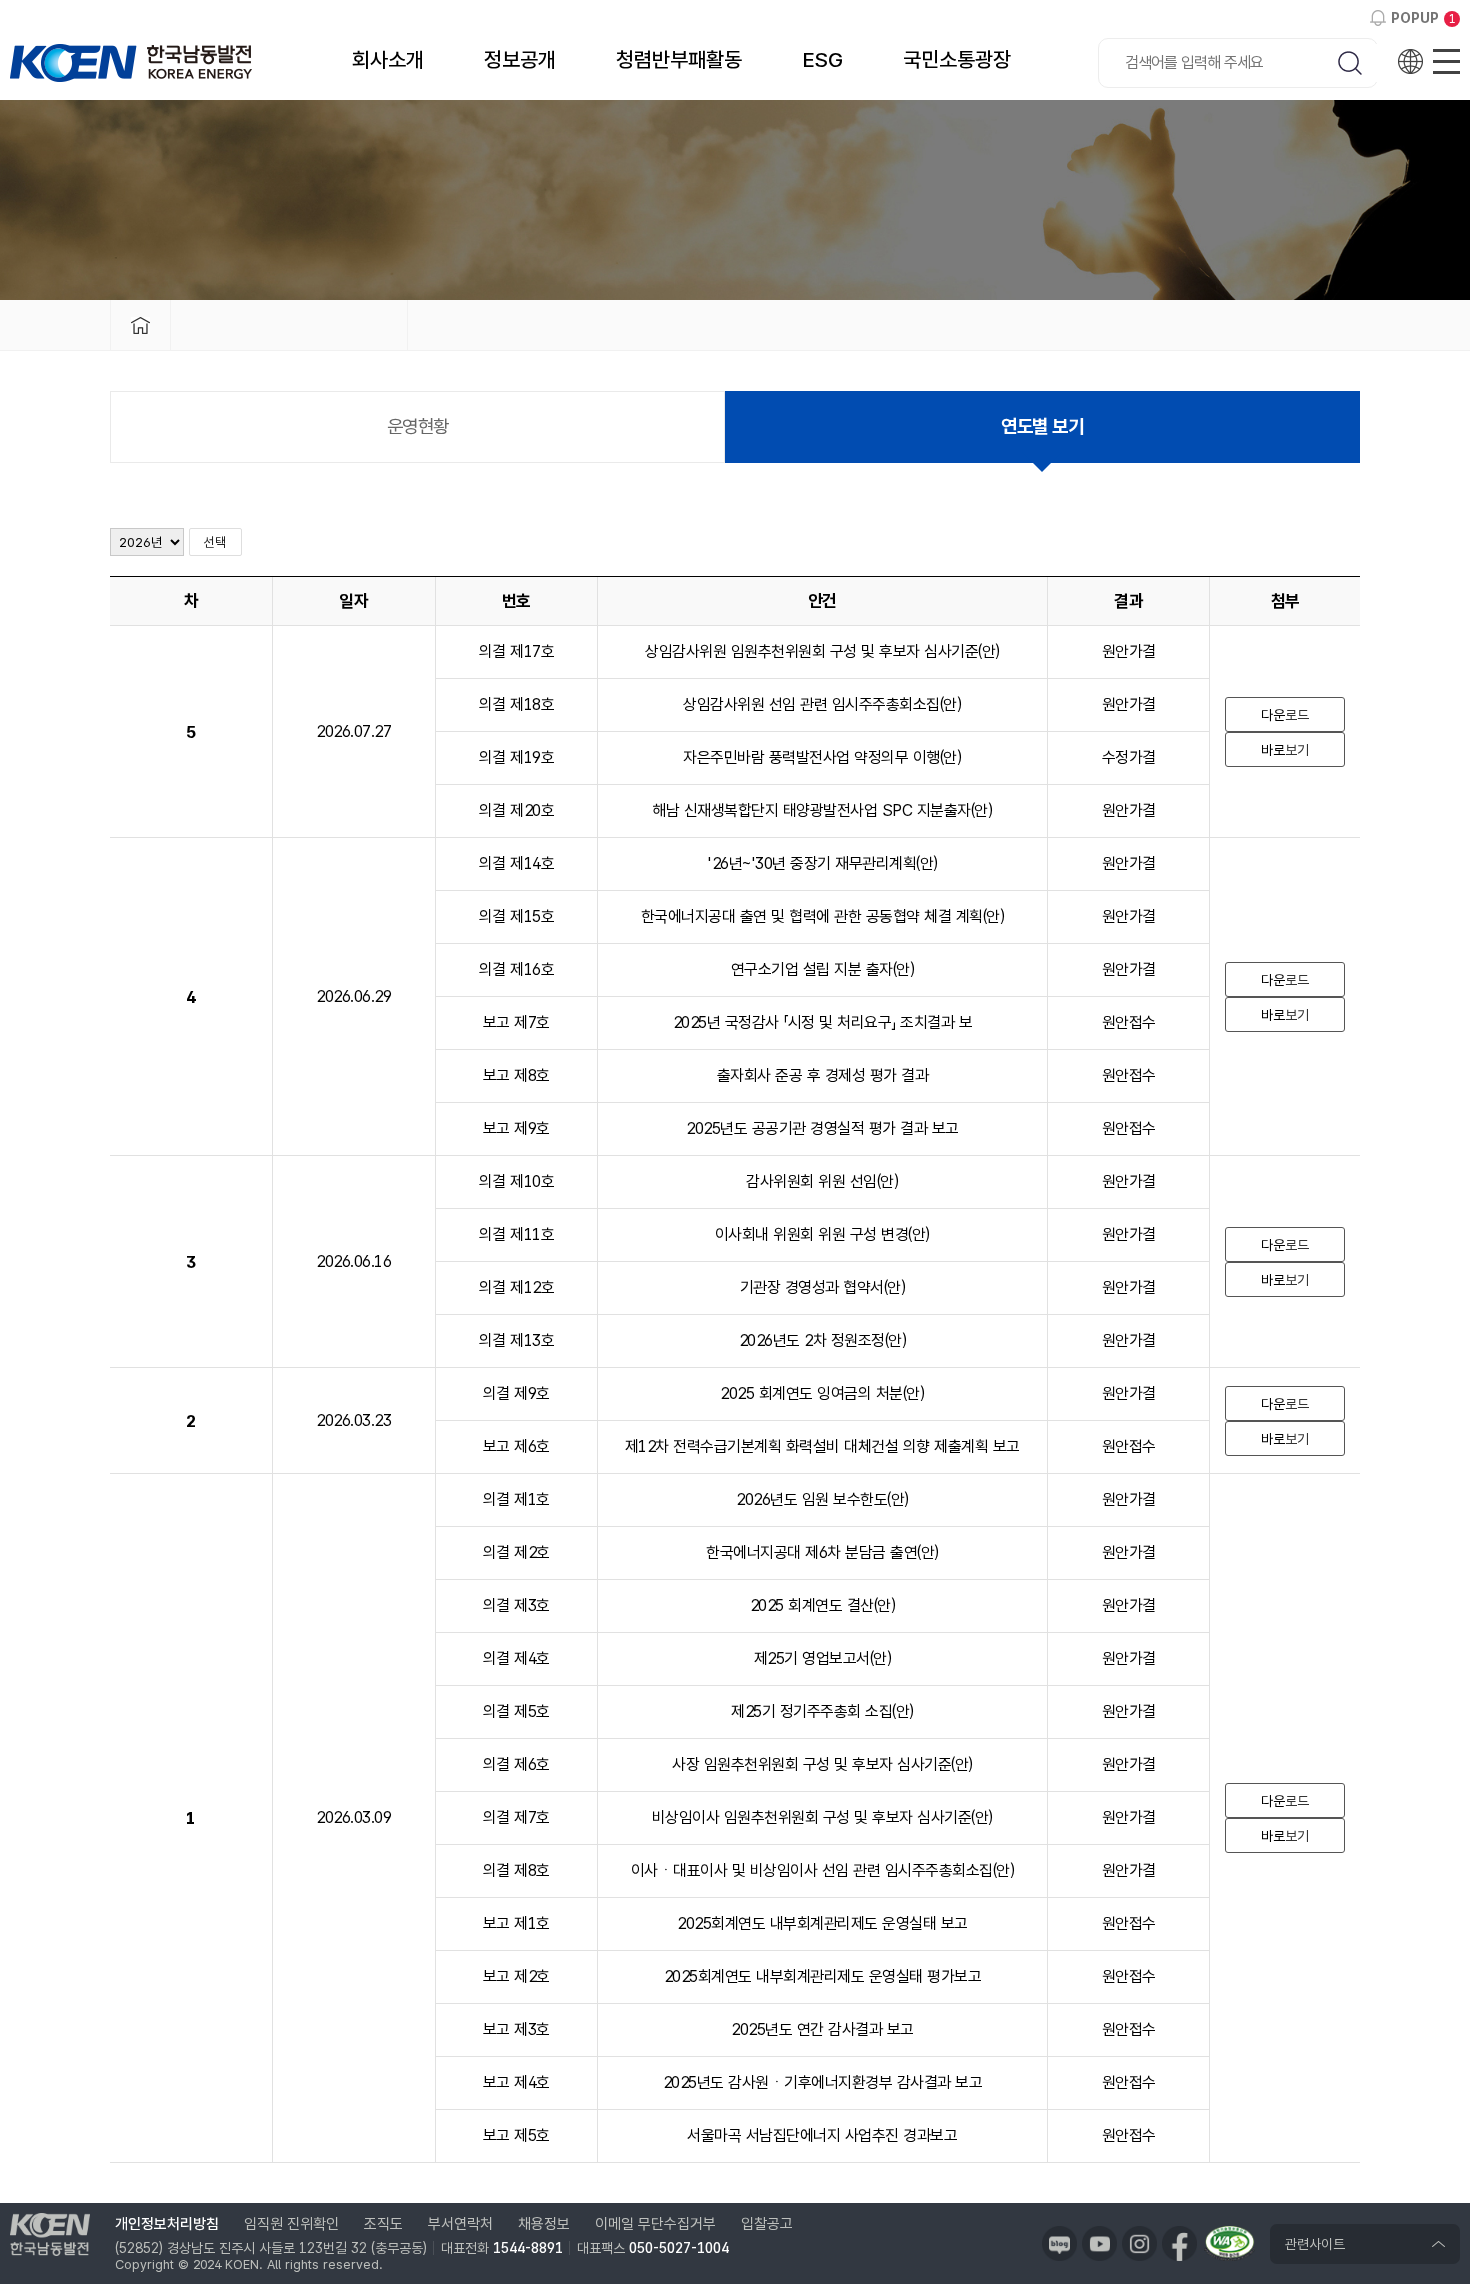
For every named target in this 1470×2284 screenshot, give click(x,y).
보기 (1285, 750)
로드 (1285, 715)
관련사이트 (1315, 2244)
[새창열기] (1059, 2243)
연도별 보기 (1042, 426)
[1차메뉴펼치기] (289, 325)
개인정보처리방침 (167, 2224)
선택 (215, 542)
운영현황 (418, 426)
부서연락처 (460, 2224)
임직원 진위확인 (291, 2224)
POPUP (1415, 18)
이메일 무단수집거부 (655, 2224)
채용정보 (544, 2224)
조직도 (383, 2224)
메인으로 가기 (140, 325)
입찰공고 (767, 2224)
